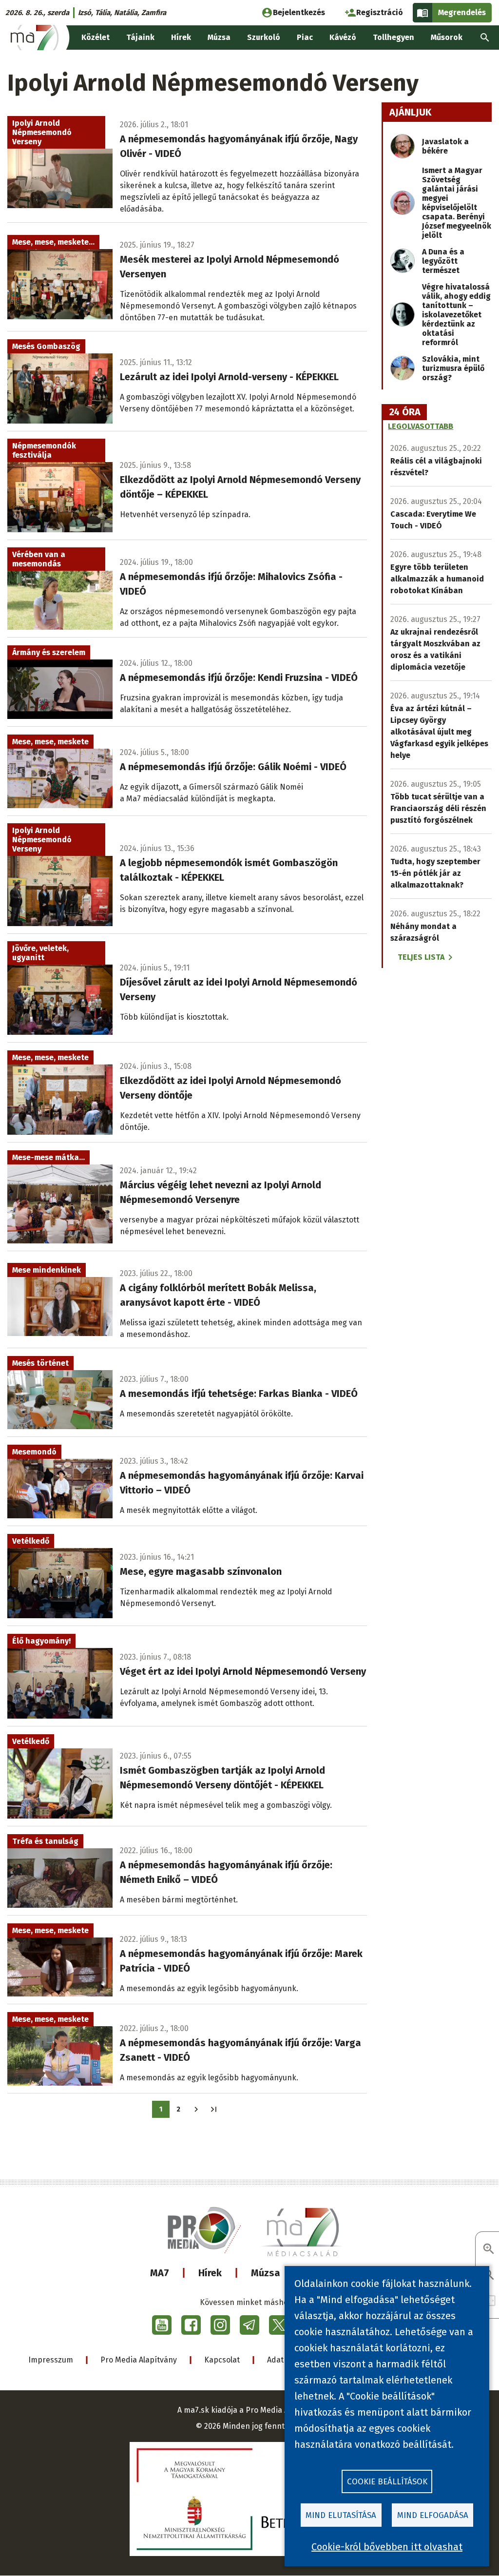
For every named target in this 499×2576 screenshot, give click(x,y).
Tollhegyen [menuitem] (393, 37)
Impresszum (51, 2360)
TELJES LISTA (421, 957)
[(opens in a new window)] (162, 2325)
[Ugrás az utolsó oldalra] (214, 2109)
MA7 (160, 2273)
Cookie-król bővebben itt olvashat (387, 2547)
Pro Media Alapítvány (139, 2360)
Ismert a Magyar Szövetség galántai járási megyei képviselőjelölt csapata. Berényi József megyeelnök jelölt (457, 203)
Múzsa (266, 2273)
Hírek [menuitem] (181, 37)
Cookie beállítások (387, 2482)
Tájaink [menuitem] (140, 37)
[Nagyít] (489, 2250)
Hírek (210, 2273)
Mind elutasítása (341, 2515)
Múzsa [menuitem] (219, 37)
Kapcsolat (222, 2360)
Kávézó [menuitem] (343, 37)
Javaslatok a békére (445, 146)
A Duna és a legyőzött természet (443, 261)
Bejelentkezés (299, 12)
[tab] (405, 412)
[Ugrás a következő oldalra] (196, 2109)
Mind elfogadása (433, 2515)
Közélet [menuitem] (96, 37)
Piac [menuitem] (305, 37)
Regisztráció (380, 12)
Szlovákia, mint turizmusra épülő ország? (453, 368)
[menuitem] (485, 38)
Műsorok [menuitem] (447, 37)
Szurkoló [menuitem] (264, 37)
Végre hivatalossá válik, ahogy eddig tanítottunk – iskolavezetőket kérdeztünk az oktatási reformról (456, 315)
